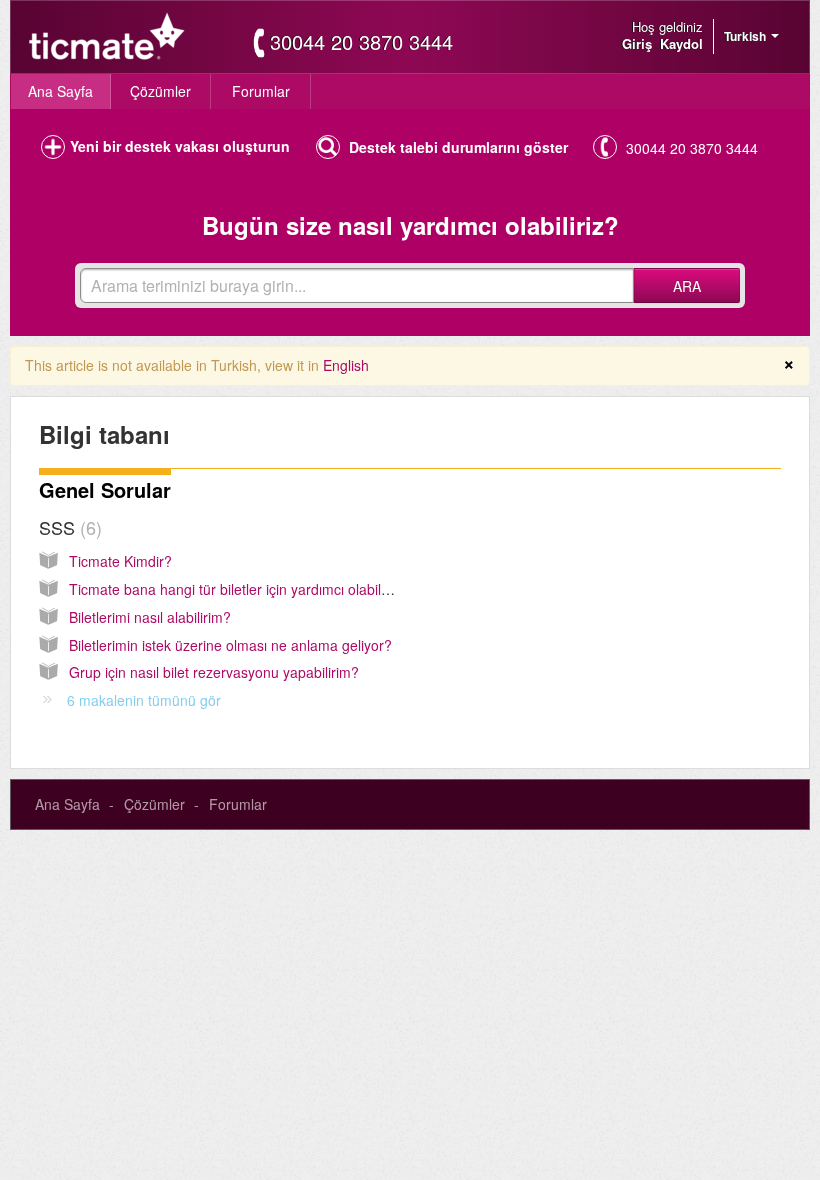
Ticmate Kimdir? (120, 561)
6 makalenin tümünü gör (144, 700)
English (346, 365)
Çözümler (160, 91)
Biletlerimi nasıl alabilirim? (150, 617)
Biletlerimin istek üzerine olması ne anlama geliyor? (230, 645)
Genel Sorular (105, 489)
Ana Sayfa (60, 91)
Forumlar (261, 91)
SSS (67, 527)
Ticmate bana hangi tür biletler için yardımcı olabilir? (233, 589)
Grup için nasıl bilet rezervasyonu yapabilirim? (214, 672)
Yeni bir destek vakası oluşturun (180, 146)
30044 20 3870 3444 (361, 42)
